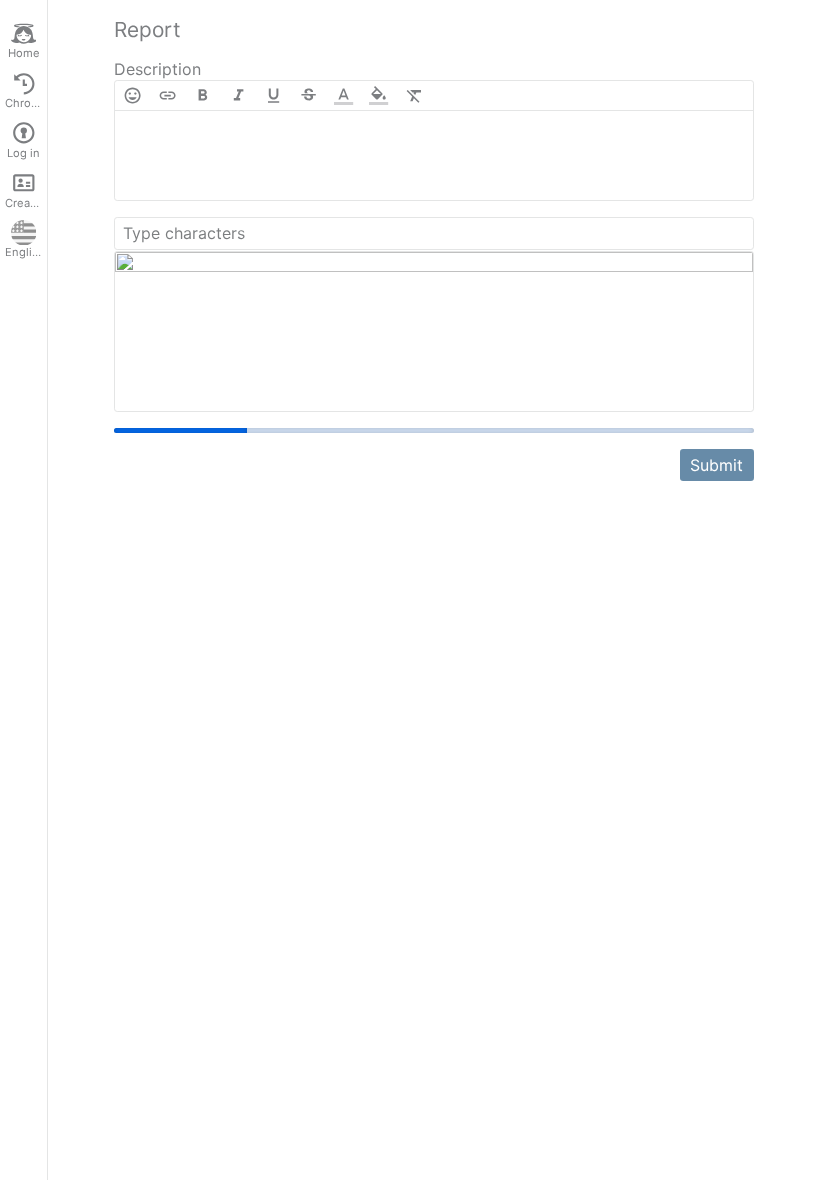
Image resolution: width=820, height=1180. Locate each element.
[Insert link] (167, 95)
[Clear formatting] (414, 95)
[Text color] (343, 95)
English (25, 252)
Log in (23, 153)
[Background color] (378, 95)
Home (24, 53)
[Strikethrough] (308, 95)
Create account (26, 203)
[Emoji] (132, 95)
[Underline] (273, 95)
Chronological (26, 103)
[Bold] (202, 95)
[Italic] (238, 95)
